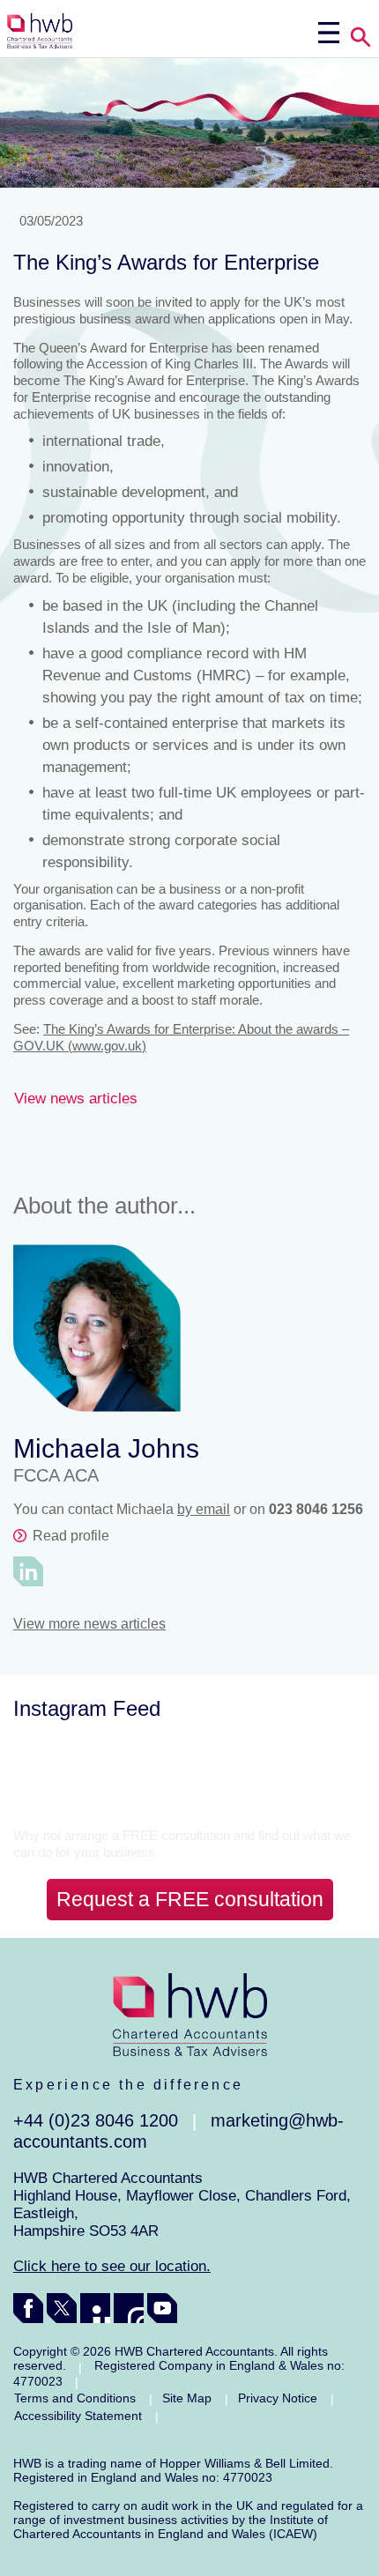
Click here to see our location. (112, 2266)
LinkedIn (28, 1571)
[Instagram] (129, 2308)
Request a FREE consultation (190, 1899)
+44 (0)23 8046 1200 (96, 2120)
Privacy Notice (278, 2398)
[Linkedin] (95, 2308)
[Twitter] (62, 2308)
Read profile (71, 1536)
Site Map (187, 2398)
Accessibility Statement (78, 2416)
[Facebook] (28, 2308)
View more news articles (89, 1624)
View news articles (76, 1099)
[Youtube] (162, 2308)
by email (204, 1509)
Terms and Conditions (75, 2398)
